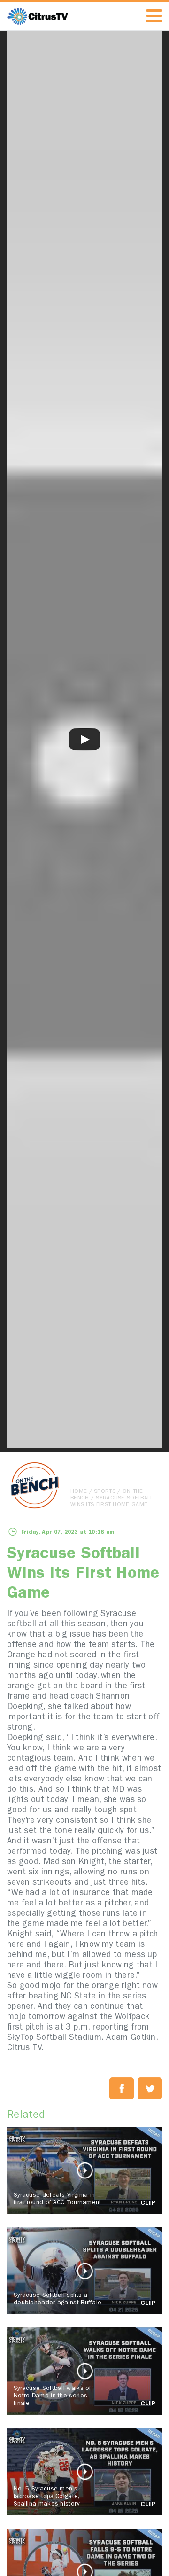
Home (79, 1492)
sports (105, 1492)
